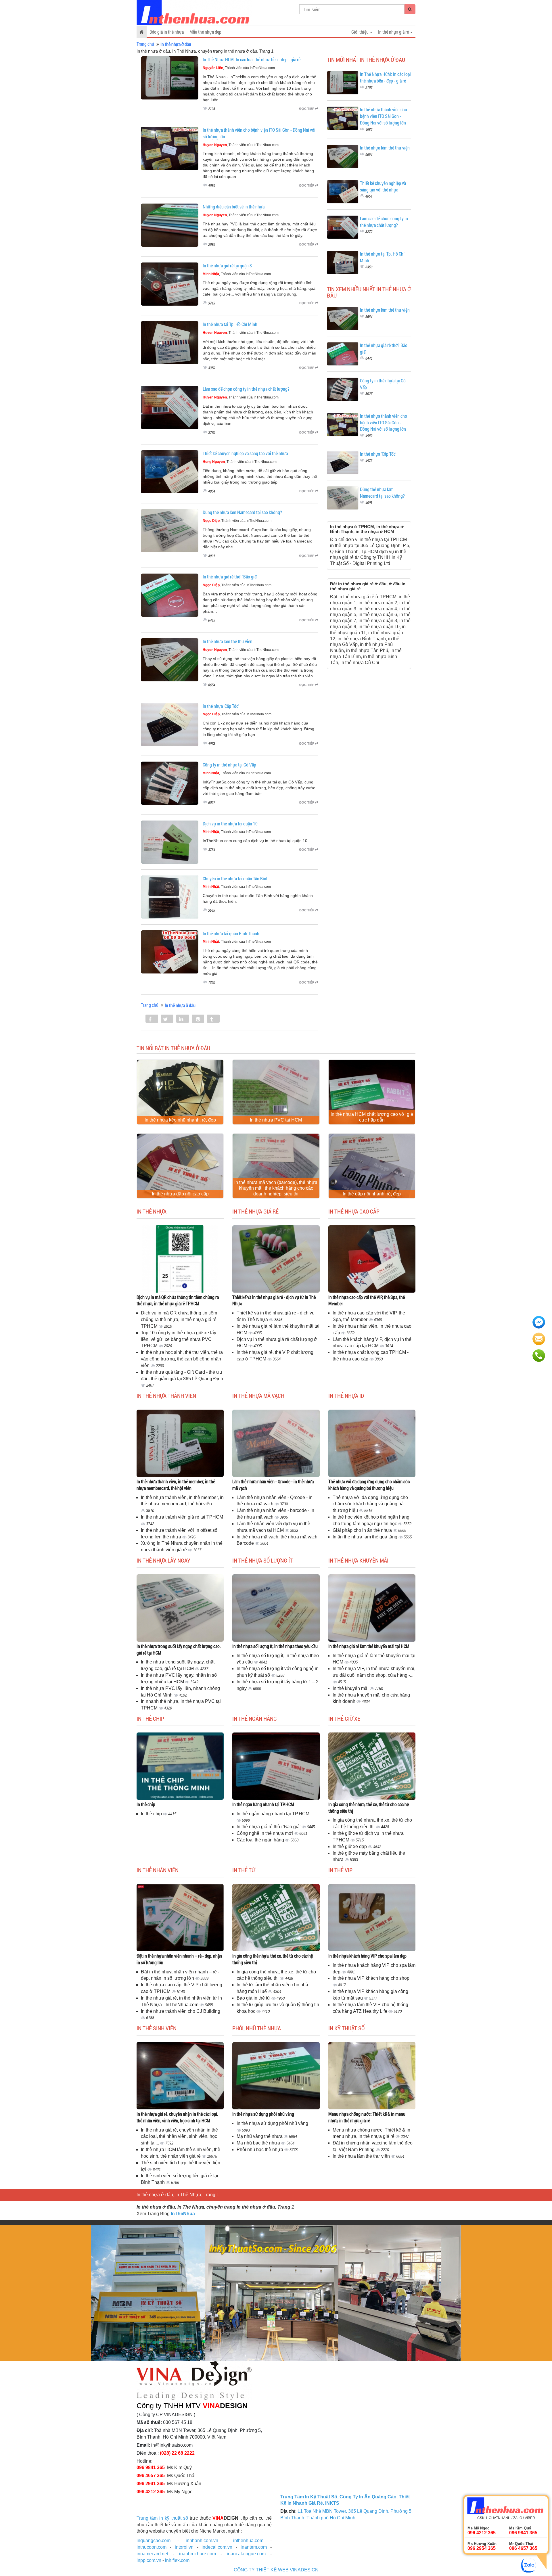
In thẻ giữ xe (344, 1718)
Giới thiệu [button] (360, 32)
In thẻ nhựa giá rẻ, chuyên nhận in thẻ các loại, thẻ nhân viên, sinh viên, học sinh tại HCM (177, 2117)
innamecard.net (152, 2554)
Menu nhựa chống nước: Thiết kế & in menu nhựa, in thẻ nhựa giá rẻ (367, 2117)
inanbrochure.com (198, 2554)
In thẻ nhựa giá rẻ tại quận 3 (227, 266)
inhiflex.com (177, 2560)
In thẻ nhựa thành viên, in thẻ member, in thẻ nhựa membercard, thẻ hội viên (176, 1485)
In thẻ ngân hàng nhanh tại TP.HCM (263, 1804)
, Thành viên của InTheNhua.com (239, 68)
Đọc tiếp (307, 109)
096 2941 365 (151, 2484)
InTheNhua (183, 2214)
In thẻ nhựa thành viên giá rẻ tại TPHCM (182, 1517)
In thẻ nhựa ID (346, 1396)
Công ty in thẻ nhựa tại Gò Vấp (229, 765)
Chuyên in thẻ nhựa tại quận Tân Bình (236, 878)
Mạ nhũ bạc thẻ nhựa (259, 2143)
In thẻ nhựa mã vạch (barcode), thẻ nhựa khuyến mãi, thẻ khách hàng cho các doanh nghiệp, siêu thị (276, 1188)
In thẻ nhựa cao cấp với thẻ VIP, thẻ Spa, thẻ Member (367, 1300)
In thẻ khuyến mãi (351, 1688)
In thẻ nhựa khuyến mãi (358, 1560)
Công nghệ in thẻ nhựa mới (265, 1833)
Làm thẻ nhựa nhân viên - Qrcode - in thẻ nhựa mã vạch (273, 1485)
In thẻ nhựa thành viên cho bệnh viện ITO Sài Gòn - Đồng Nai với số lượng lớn (384, 116)
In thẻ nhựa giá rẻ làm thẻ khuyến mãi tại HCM (369, 1646)
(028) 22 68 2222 (177, 2453)
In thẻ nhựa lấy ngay (163, 1560)
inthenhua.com (248, 2540)
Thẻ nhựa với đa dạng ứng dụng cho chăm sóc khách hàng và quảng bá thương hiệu (369, 1485)
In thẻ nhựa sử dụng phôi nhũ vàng (263, 2114)
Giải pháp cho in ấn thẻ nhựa (363, 1530)
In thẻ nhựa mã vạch (258, 1396)
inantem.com (254, 2547)
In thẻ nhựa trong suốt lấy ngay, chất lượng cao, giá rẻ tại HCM (179, 1649)
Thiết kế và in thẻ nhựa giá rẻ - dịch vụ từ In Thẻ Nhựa (274, 1300)
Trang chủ (145, 44)
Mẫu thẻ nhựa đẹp (205, 32)
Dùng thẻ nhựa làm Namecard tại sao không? (242, 512)
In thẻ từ (244, 1870)
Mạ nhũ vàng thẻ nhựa (260, 2136)
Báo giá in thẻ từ (254, 1998)
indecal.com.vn (217, 2547)
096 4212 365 (151, 2492)
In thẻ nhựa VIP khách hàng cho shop (371, 1978)
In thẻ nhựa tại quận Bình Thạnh (231, 933)
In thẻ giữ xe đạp (350, 1846)
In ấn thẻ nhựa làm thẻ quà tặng (366, 1537)
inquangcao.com (154, 2540)
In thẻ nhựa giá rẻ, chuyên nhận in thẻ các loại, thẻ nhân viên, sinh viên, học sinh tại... (179, 2137)
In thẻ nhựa (152, 1211)
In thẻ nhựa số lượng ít (262, 1560)
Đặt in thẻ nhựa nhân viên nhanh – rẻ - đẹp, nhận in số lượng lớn (179, 1959)
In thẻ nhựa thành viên (166, 1396)
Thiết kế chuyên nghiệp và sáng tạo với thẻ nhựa (245, 453)
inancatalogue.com (246, 2554)
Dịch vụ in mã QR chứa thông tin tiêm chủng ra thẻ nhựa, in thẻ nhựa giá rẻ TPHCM (178, 1300)
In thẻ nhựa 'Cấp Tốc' (221, 706)
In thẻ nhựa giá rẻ (255, 1211)
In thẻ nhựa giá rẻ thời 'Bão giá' (230, 577)
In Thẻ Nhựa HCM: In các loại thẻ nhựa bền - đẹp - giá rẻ (252, 59)
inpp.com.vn (149, 2560)
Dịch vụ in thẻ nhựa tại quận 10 (230, 824)
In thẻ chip (150, 1718)
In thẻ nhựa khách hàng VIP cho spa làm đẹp (367, 1956)
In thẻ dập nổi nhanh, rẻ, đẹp (372, 1194)
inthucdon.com (152, 2547)
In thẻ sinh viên (157, 2028)
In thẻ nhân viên (158, 1870)
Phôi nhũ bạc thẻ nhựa (260, 2149)
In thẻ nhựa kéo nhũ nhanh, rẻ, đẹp (180, 1120)
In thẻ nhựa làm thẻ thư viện (228, 641)
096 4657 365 (151, 2476)
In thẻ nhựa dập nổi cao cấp (180, 1194)
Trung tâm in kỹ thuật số (162, 2518)
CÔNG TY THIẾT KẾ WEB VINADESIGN (276, 2570)
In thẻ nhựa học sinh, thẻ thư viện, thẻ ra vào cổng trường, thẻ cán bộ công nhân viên (182, 1359)
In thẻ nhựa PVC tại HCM (276, 1120)
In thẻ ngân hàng (255, 1718)
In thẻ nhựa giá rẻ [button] (394, 32)
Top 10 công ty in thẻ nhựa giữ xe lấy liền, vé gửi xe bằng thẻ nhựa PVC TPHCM (179, 1339)
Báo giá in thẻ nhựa (167, 32)
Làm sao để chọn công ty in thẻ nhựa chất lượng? (246, 389)
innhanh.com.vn (202, 2540)
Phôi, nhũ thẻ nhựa (257, 2028)
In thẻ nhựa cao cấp (354, 1211)
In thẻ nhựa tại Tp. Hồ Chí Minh (230, 324)
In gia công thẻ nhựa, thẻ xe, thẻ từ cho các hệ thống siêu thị (369, 1808)
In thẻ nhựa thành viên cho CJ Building (181, 2011)
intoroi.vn (184, 2547)
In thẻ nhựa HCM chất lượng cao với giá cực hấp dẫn (372, 1117)
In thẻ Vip (340, 1870)
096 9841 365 (151, 2467)
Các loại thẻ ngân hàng (261, 1840)
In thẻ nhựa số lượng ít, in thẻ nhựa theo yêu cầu (275, 1646)
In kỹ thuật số (346, 2028)
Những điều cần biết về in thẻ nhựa (234, 207)
